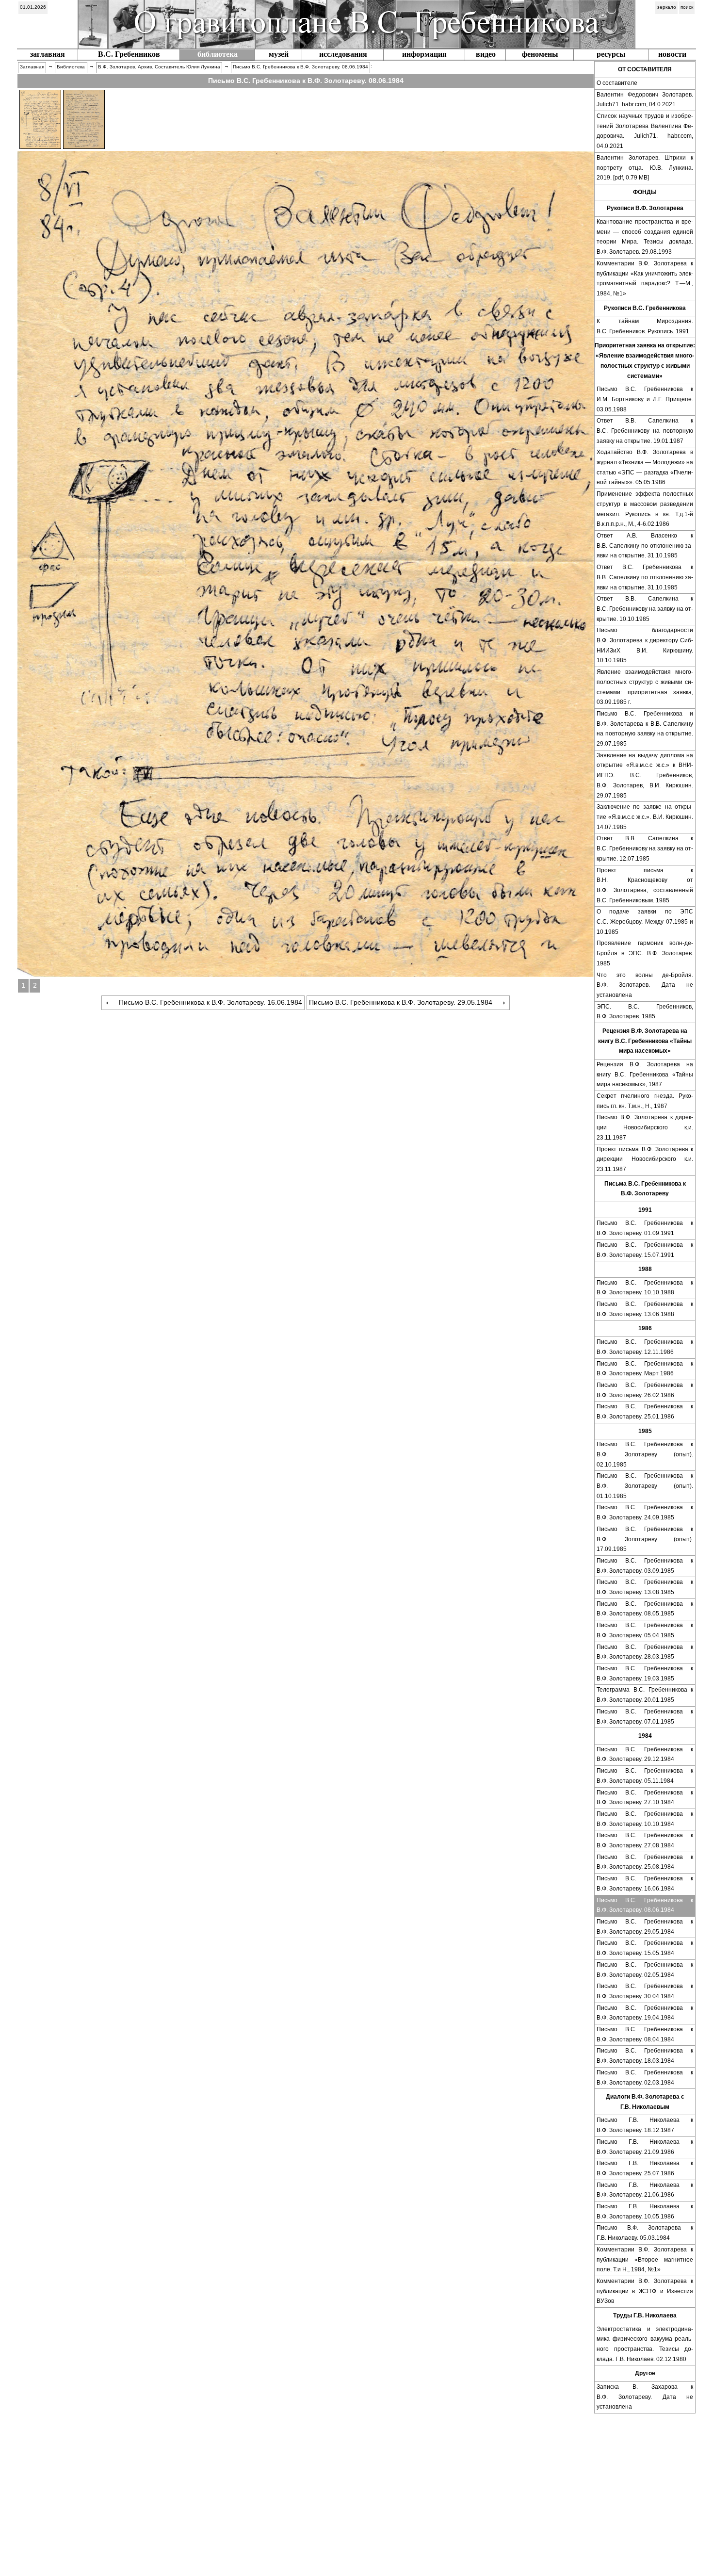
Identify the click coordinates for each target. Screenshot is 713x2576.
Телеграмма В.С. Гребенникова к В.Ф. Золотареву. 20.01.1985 (645, 1695)
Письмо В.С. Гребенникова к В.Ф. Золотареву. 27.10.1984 (645, 1798)
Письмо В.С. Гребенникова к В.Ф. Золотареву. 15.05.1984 (645, 1948)
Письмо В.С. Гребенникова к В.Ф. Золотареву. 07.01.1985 (645, 1717)
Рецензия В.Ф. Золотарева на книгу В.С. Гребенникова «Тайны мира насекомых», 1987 (645, 1074)
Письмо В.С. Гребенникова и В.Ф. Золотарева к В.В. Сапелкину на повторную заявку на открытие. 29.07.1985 (645, 729)
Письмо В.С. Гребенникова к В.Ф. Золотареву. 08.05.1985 (645, 1609)
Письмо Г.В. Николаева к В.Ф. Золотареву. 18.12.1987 (645, 2125)
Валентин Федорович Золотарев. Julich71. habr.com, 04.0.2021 (645, 100)
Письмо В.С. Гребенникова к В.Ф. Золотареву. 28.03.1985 (645, 1652)
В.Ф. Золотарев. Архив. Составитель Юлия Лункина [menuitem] (159, 67)
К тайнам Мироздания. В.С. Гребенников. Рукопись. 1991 (645, 326)
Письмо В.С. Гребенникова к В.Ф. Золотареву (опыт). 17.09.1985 (645, 1539)
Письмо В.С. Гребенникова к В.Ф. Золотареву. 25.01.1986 (645, 1411)
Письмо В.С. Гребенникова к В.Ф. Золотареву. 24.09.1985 (645, 1512)
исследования (343, 54)
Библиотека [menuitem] (71, 67)
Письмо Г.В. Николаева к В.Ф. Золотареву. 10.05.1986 (645, 2211)
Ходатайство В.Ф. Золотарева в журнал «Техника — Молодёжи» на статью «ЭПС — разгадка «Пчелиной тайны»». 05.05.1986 (645, 467)
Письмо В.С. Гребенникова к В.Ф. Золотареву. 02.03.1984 (645, 2078)
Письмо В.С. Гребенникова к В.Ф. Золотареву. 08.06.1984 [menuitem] (300, 67)
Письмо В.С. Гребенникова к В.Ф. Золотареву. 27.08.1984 (645, 1840)
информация (424, 54)
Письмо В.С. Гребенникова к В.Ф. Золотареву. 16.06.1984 (645, 1883)
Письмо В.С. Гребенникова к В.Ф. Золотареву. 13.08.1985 (645, 1587)
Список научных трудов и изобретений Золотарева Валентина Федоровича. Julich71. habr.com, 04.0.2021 (645, 131)
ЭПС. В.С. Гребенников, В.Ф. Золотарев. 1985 (645, 1012)
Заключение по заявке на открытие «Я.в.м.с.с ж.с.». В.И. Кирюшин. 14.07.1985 (645, 817)
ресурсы (611, 54)
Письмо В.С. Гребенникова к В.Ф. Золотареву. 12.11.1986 (645, 1347)
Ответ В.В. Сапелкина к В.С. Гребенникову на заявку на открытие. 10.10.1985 (645, 609)
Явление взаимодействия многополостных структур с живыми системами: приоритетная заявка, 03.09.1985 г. (645, 687)
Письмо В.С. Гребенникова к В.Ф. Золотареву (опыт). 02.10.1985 (645, 1454)
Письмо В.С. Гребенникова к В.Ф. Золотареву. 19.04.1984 (645, 2013)
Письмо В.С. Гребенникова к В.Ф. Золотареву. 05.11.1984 (645, 1776)
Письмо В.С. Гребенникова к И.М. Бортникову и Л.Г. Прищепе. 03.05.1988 (645, 399)
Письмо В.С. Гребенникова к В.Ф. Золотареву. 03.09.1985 (645, 1566)
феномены (540, 54)
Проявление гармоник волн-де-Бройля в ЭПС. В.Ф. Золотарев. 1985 (645, 953)
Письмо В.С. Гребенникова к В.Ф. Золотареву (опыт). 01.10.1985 (645, 1486)
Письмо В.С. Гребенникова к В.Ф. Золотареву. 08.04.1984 (645, 2034)
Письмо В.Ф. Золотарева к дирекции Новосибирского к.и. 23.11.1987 (645, 1127)
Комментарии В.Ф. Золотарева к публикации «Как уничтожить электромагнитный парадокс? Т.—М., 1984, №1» (645, 278)
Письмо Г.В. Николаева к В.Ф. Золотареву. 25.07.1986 (645, 2168)
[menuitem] (33, 8)
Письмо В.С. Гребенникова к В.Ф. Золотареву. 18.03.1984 (645, 2056)
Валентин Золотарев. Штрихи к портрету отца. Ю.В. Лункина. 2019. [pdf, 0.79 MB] (645, 168)
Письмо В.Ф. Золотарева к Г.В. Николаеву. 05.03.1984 (645, 2233)
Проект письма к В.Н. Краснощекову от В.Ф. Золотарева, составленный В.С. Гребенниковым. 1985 (645, 885)
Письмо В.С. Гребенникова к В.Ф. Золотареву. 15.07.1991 (645, 1250)
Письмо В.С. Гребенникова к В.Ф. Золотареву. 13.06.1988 (645, 1309)
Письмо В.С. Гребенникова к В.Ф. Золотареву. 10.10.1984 (645, 1819)
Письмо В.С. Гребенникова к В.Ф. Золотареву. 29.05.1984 (645, 1927)
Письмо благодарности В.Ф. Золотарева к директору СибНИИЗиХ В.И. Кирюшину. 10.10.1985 (645, 645)
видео (486, 54)
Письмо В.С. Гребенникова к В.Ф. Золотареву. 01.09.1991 (645, 1228)
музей (279, 54)
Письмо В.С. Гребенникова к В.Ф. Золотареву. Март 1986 (645, 1369)
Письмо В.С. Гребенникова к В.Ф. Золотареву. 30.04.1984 (645, 1991)
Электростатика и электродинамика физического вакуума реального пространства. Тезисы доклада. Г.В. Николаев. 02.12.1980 (645, 2344)
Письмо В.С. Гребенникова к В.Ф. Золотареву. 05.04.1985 (645, 1630)
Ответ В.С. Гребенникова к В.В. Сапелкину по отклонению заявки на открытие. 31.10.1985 (645, 577)
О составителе (617, 83)
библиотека (218, 54)
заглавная (48, 54)
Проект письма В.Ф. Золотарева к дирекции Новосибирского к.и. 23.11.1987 (645, 1159)
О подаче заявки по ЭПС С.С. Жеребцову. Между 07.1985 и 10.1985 (645, 921)
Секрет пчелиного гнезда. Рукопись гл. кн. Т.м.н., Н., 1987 (645, 1101)
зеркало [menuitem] (667, 7)
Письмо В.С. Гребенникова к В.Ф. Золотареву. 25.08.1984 (645, 1862)
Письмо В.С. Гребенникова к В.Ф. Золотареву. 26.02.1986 (645, 1390)
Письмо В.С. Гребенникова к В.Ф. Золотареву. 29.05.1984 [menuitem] (401, 1002)
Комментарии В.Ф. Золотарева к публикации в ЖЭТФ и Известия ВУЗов (645, 2291)
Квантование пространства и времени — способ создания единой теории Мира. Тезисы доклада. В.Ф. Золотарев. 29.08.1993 (645, 237)
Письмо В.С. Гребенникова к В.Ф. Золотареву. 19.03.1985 (645, 1673)
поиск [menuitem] (687, 7)
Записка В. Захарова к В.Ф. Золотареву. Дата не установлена (645, 2397)
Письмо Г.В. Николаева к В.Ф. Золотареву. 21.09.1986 (645, 2147)
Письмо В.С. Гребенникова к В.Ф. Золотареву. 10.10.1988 (645, 1288)
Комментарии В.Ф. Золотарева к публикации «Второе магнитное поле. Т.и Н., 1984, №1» (645, 2259)
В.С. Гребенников (129, 54)
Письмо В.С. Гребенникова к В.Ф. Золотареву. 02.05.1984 (645, 1970)
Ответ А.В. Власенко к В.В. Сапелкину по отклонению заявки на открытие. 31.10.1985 (645, 546)
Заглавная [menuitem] (32, 67)
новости (672, 54)
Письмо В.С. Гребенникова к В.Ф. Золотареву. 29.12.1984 (645, 1754)
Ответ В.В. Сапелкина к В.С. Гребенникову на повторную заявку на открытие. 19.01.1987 (645, 431)
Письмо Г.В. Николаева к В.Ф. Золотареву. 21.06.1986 (645, 2190)
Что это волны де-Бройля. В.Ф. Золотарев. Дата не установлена (645, 985)
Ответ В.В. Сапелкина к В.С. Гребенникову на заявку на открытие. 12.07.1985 (645, 848)
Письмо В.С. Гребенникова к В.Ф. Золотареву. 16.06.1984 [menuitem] (211, 1002)
